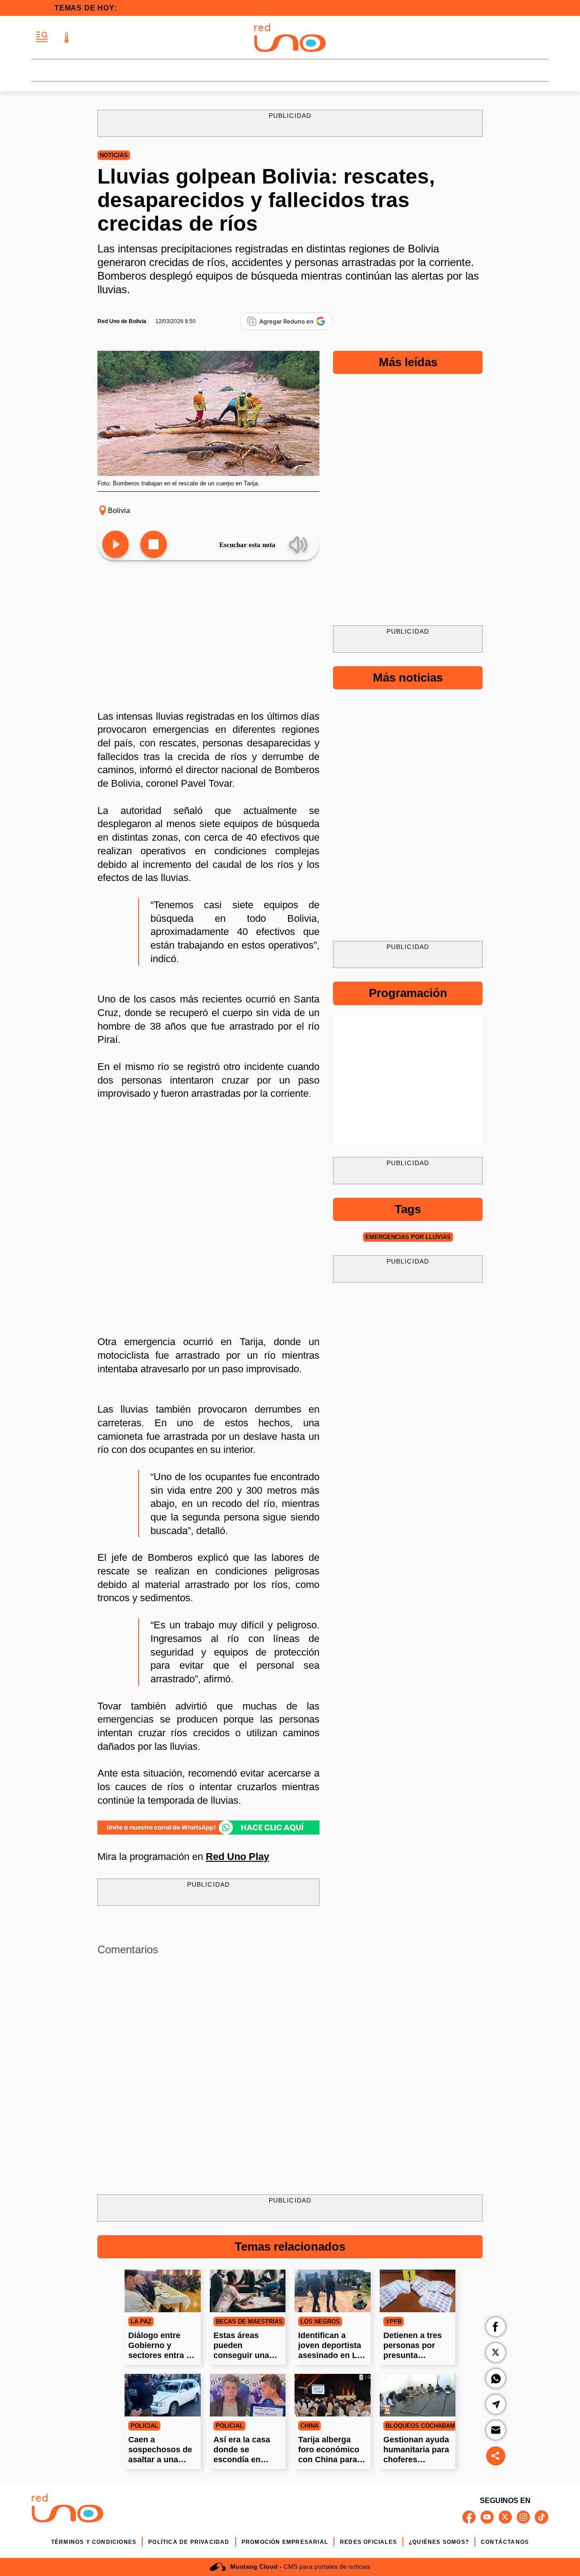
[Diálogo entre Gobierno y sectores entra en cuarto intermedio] (163, 2291)
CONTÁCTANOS (505, 2542)
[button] (42, 37)
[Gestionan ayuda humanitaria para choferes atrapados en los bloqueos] (418, 2395)
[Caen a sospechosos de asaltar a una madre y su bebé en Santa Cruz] (163, 2395)
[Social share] (496, 2456)
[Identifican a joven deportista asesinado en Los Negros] (333, 2291)
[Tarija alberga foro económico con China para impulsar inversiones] (333, 2395)
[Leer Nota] (116, 545)
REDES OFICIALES (368, 2542)
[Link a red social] (469, 2517)
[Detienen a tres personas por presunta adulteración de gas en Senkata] (418, 2291)
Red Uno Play (237, 1857)
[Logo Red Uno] (290, 38)
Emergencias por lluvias (408, 1237)
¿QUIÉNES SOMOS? (439, 2542)
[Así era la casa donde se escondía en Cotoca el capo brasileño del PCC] (248, 2395)
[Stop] (154, 545)
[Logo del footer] (68, 2510)
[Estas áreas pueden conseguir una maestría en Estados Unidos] (248, 2291)
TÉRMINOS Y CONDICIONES (94, 2542)
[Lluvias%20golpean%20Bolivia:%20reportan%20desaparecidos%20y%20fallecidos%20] (208, 1827)
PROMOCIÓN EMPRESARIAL (285, 2542)
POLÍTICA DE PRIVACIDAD (189, 2542)
